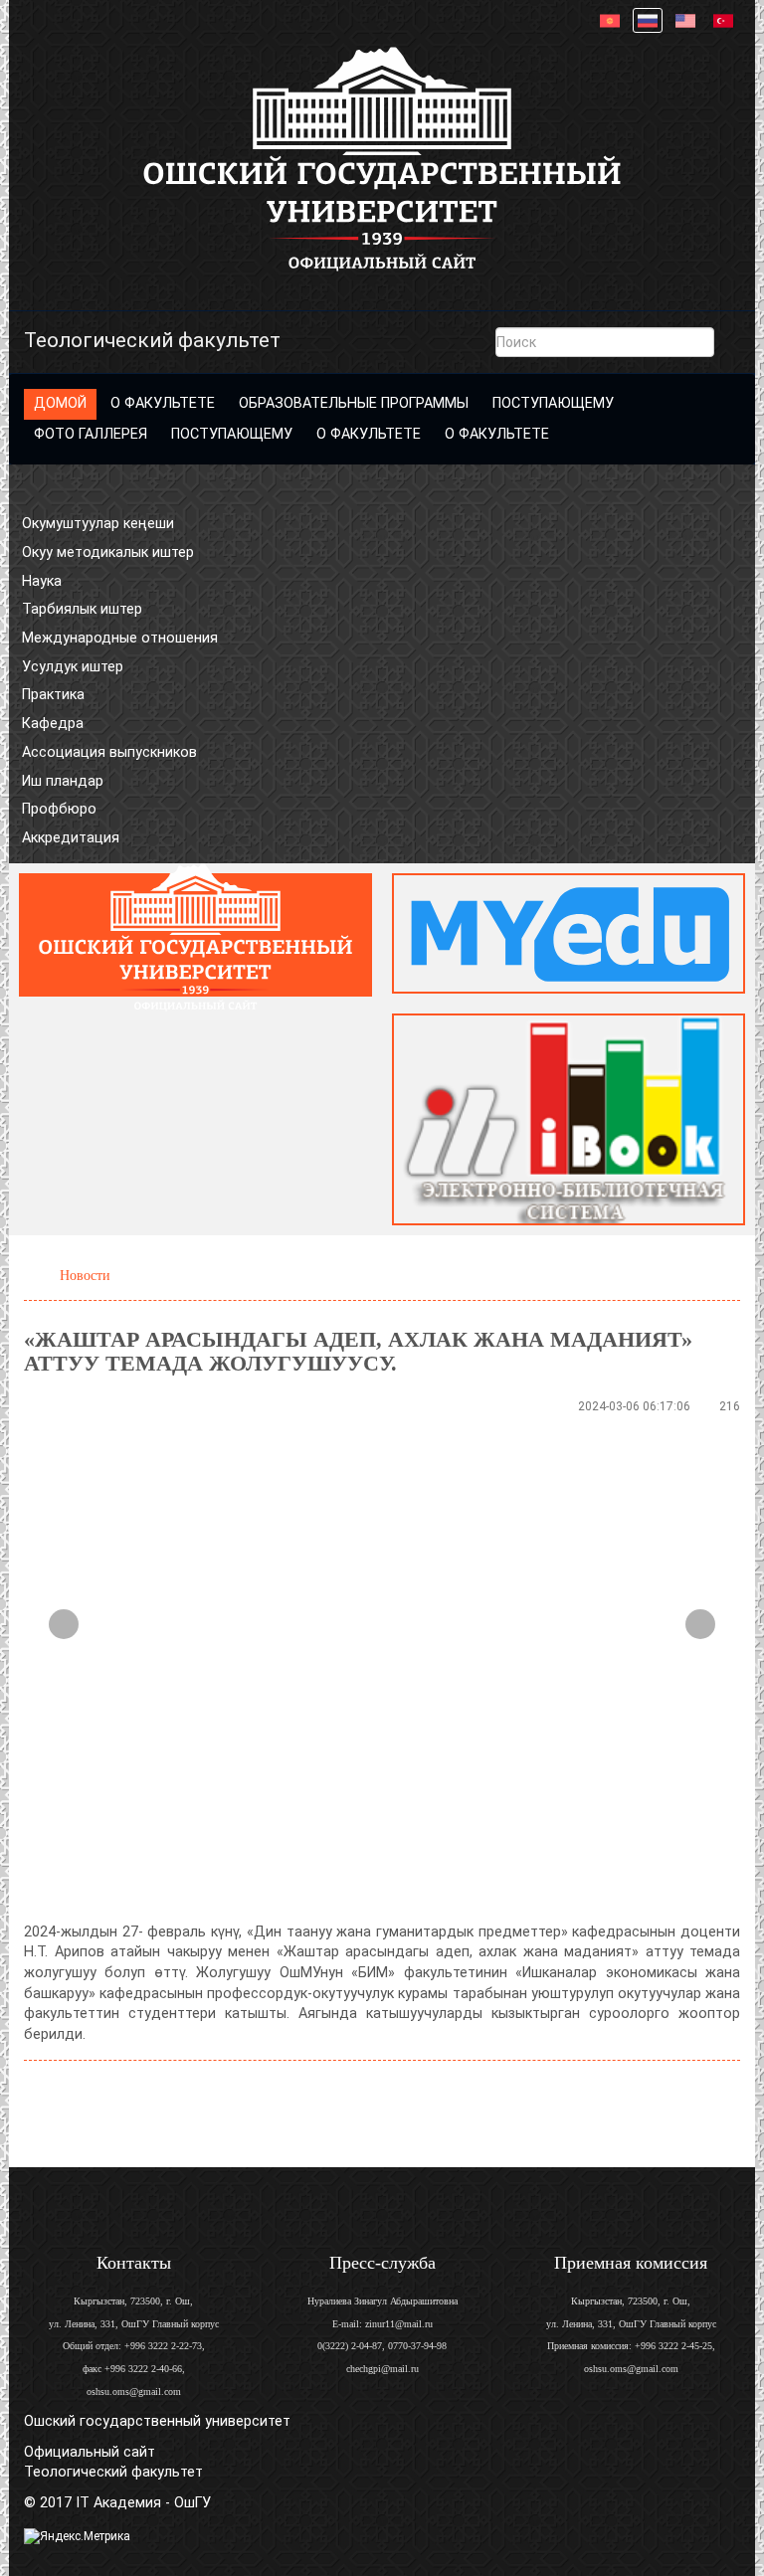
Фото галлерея (91, 434)
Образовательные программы (354, 403)
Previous (64, 1624)
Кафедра (53, 724)
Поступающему (553, 403)
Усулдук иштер (73, 667)
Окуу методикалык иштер (108, 552)
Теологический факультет (152, 340)
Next (700, 1624)
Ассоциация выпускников (109, 752)
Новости (85, 1275)
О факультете (163, 403)
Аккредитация (71, 838)
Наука (42, 581)
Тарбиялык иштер (82, 609)
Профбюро (59, 809)
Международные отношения (120, 638)
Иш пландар (63, 781)
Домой (60, 403)
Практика (53, 695)
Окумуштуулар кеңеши (98, 524)
